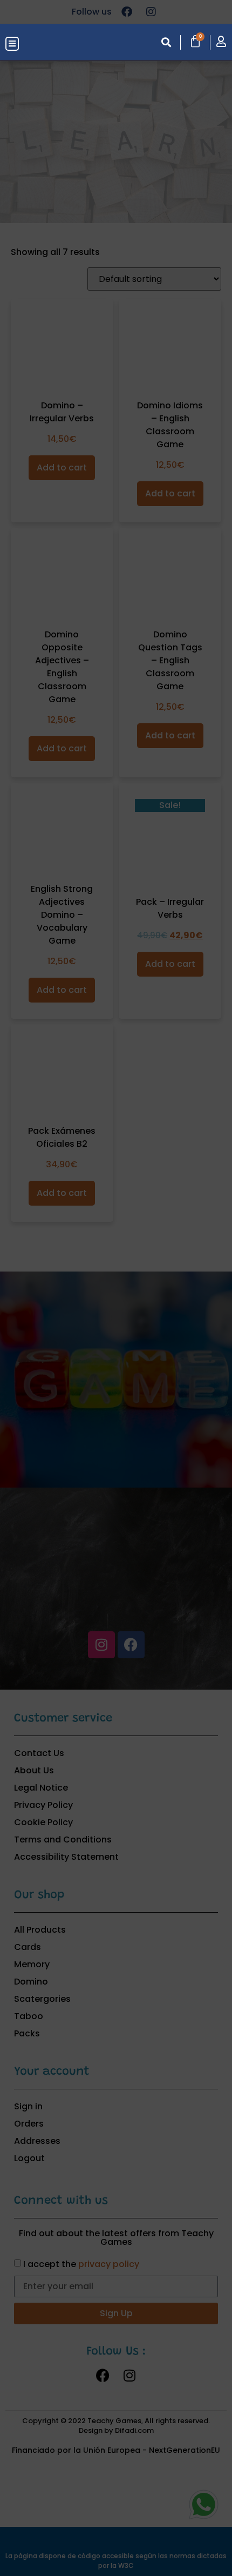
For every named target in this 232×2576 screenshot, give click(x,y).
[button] (12, 44)
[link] (62, 43)
